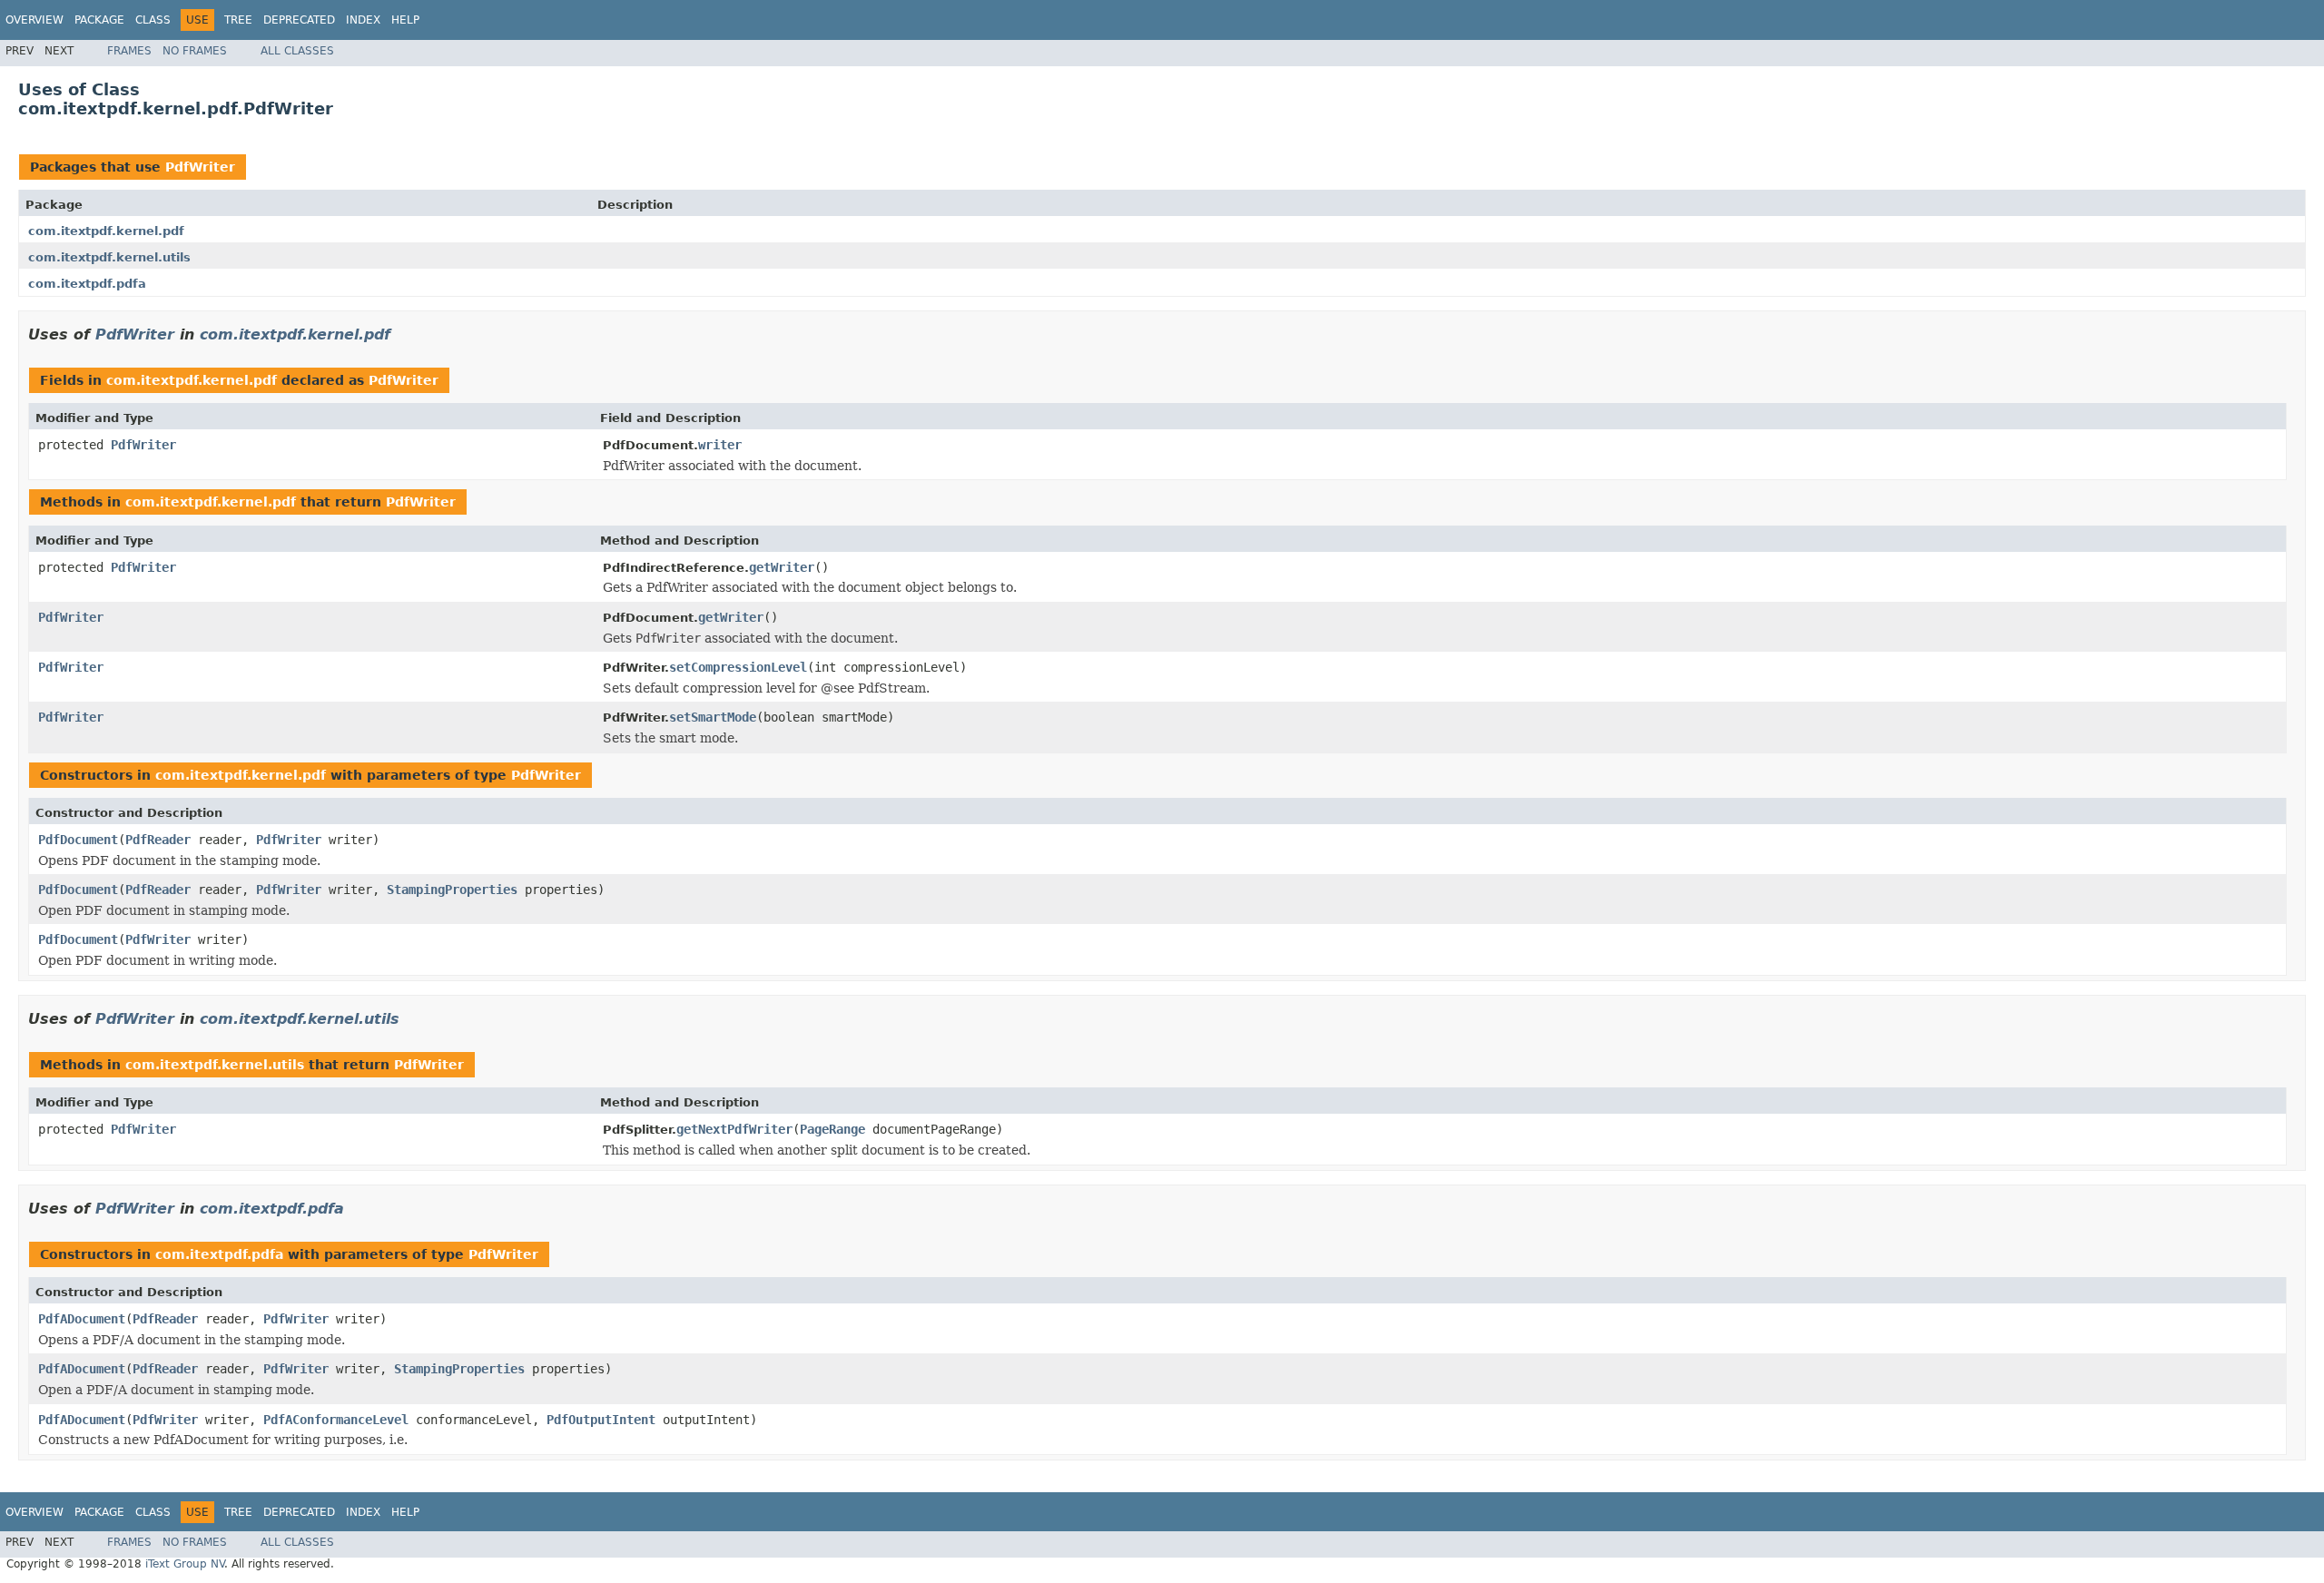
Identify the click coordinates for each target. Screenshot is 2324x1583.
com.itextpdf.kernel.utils (109, 257)
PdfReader (158, 840)
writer (720, 445)
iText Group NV (185, 1564)
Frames (129, 51)
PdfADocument (82, 1319)
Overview (34, 20)
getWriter (782, 567)
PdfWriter (200, 167)
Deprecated (299, 20)
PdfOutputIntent (601, 1420)
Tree (238, 20)
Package (99, 20)
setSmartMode (713, 717)
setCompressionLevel (738, 667)
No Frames (195, 51)
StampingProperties (452, 890)
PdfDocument (78, 840)
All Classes (297, 51)
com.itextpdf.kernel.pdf (106, 231)
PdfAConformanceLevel (336, 1420)
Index (363, 20)
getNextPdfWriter (734, 1129)
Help (405, 20)
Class (153, 20)
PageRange (832, 1129)
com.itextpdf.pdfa (87, 284)
